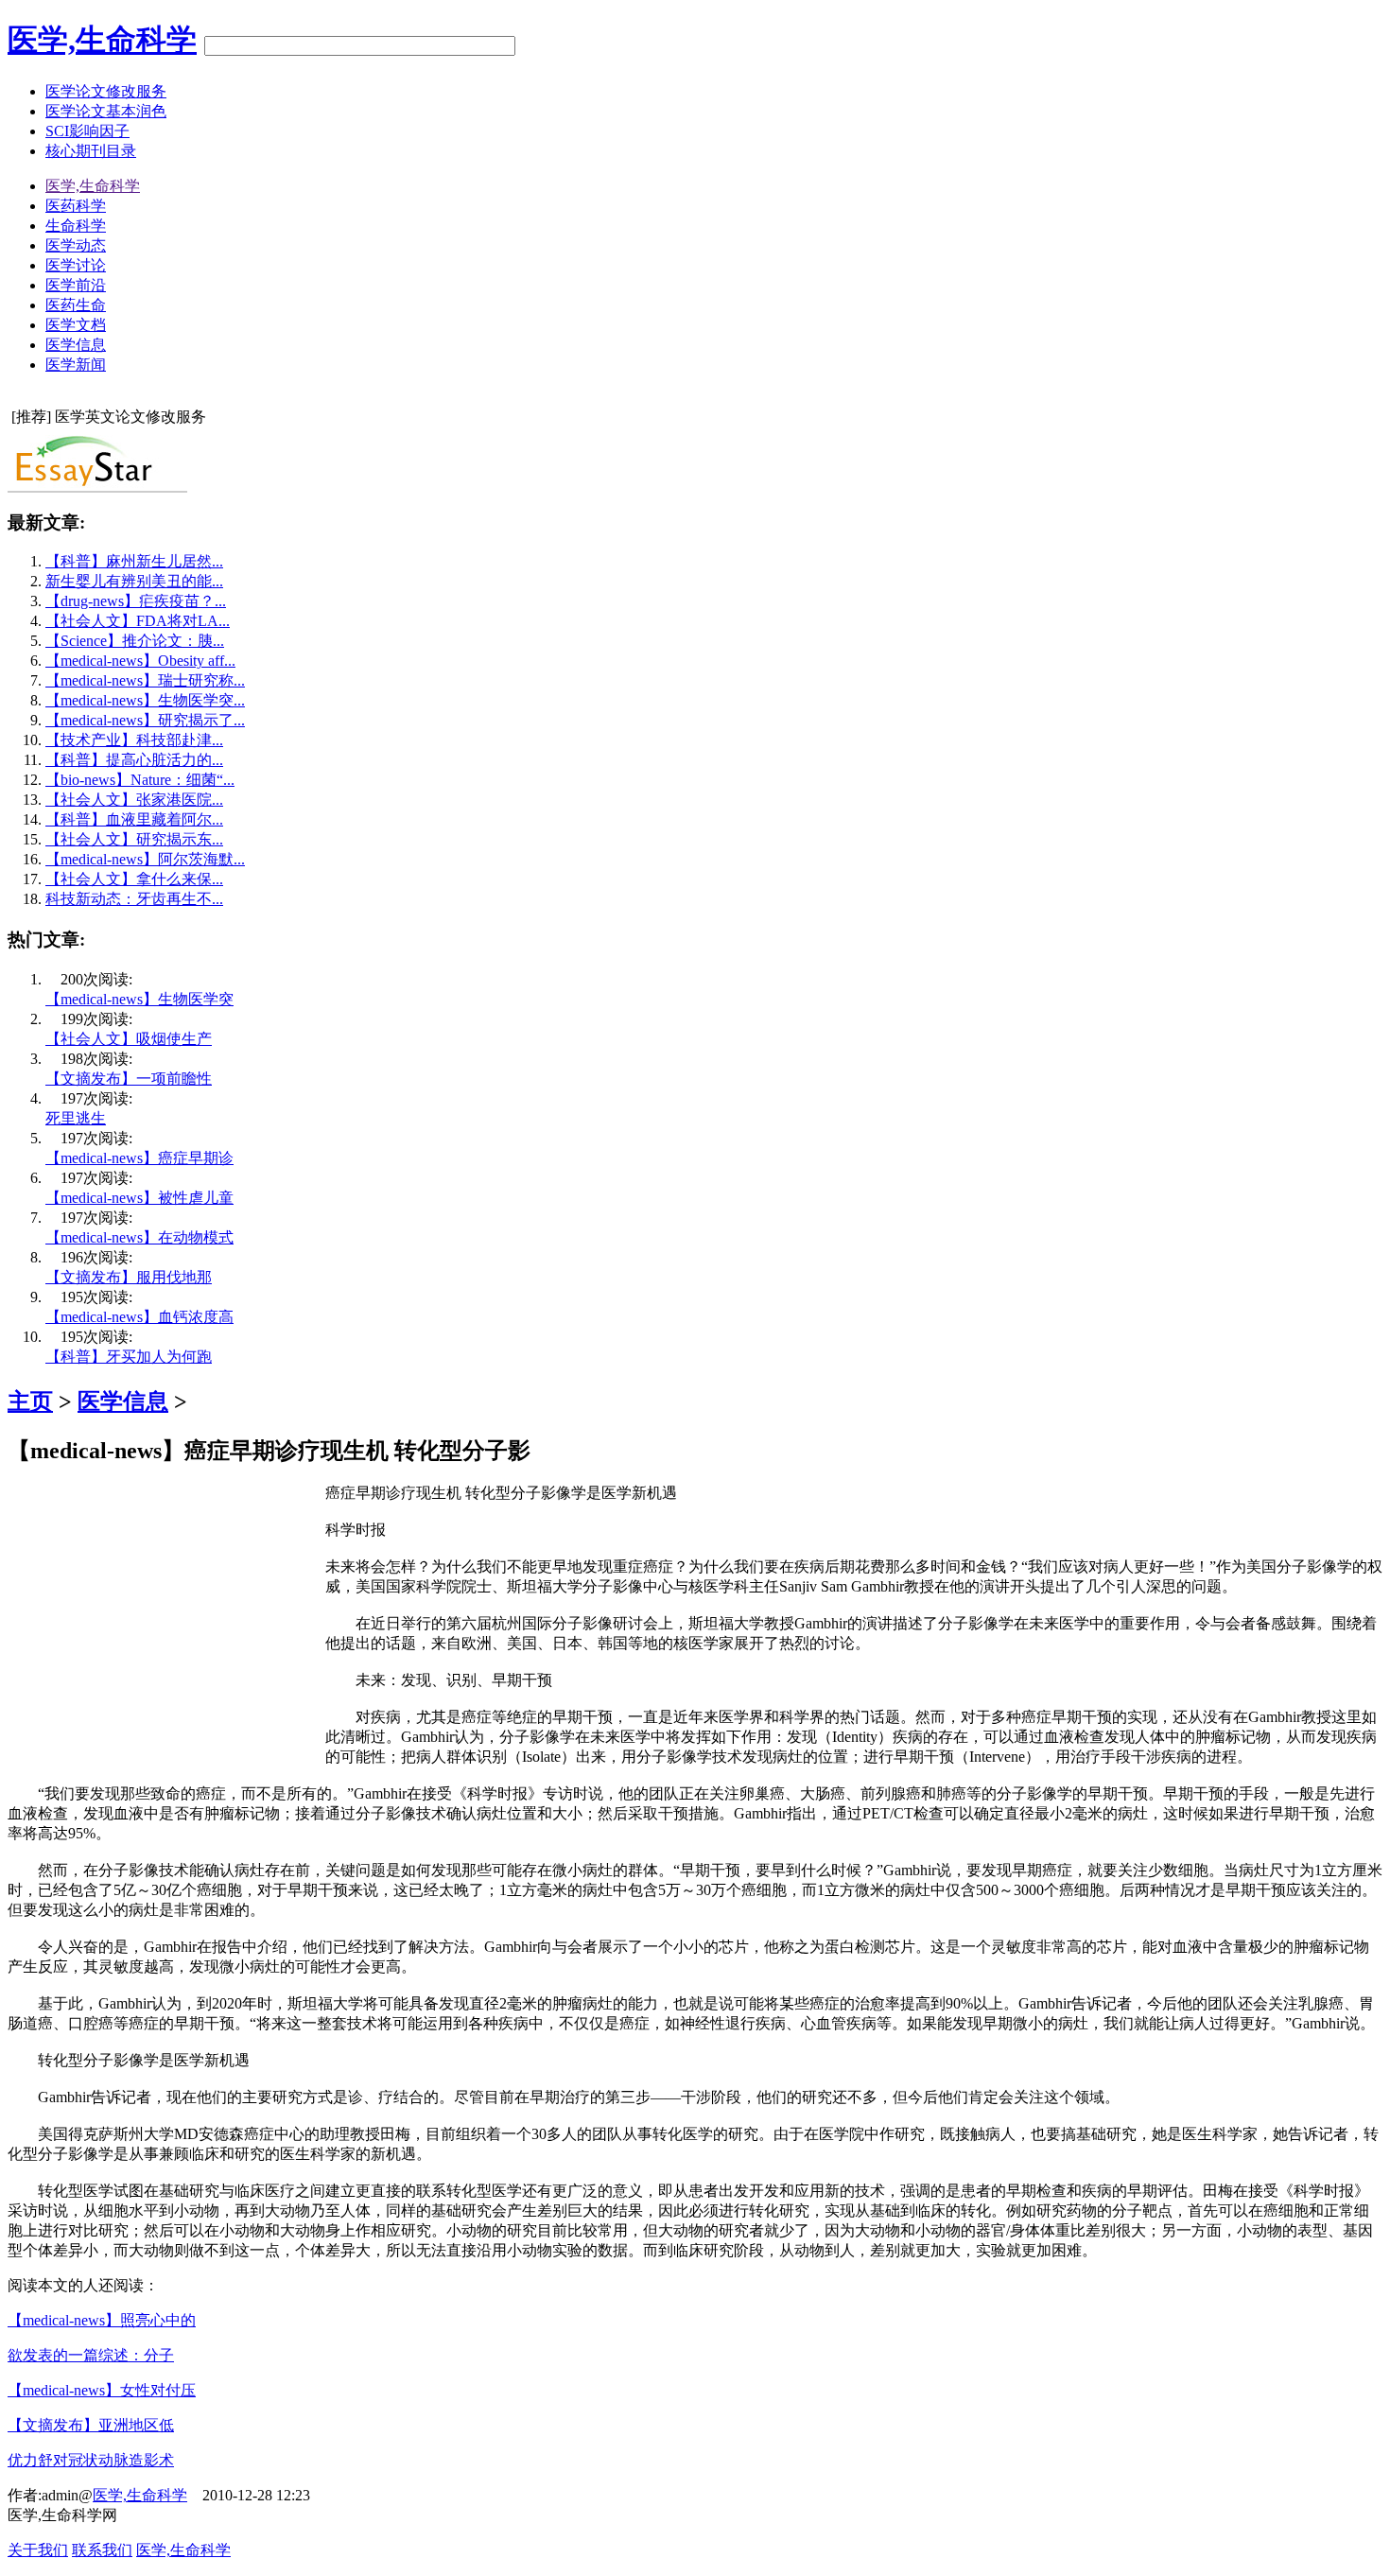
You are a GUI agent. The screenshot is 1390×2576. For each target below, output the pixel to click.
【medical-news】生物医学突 (139, 999)
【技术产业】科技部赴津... (134, 740)
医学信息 (76, 345)
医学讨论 (76, 265)
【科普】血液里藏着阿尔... (134, 819)
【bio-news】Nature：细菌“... (140, 780)
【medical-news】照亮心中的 (102, 2320)
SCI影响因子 (87, 131)
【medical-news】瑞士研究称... (145, 680)
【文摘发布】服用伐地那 (129, 1277)
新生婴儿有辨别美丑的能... (134, 581)
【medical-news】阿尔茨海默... (145, 859)
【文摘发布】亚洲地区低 (91, 2425)
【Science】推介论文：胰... (135, 641)
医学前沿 (76, 285)
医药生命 (76, 305)
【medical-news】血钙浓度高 (139, 1317)
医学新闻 (76, 365)
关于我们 (38, 2550)
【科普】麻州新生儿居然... (134, 561)
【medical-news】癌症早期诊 (139, 1158)
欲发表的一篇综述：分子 (91, 2355)
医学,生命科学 (102, 40)
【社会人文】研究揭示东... (134, 839)
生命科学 (76, 226)
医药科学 (76, 206)
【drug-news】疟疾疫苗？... (136, 601)
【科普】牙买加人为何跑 (129, 1357)
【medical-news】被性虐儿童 (139, 1198)
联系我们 (102, 2550)
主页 (30, 1401)
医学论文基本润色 (106, 111)
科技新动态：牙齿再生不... (134, 899)
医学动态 (76, 245)
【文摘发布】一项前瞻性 (129, 1079)
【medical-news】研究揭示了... (145, 720)
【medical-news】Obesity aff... (140, 661)
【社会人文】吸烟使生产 (129, 1039)
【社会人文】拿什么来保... (134, 879)
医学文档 (76, 325)
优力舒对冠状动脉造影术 (91, 2460)
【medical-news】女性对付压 (102, 2390)
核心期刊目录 (91, 151)
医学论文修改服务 (106, 91)
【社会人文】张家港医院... (134, 800)
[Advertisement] (166, 1616)
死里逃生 (76, 1118)
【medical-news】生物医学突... (145, 700)
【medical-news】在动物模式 (139, 1237)
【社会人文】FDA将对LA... (138, 621)
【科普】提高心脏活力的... (134, 760)
